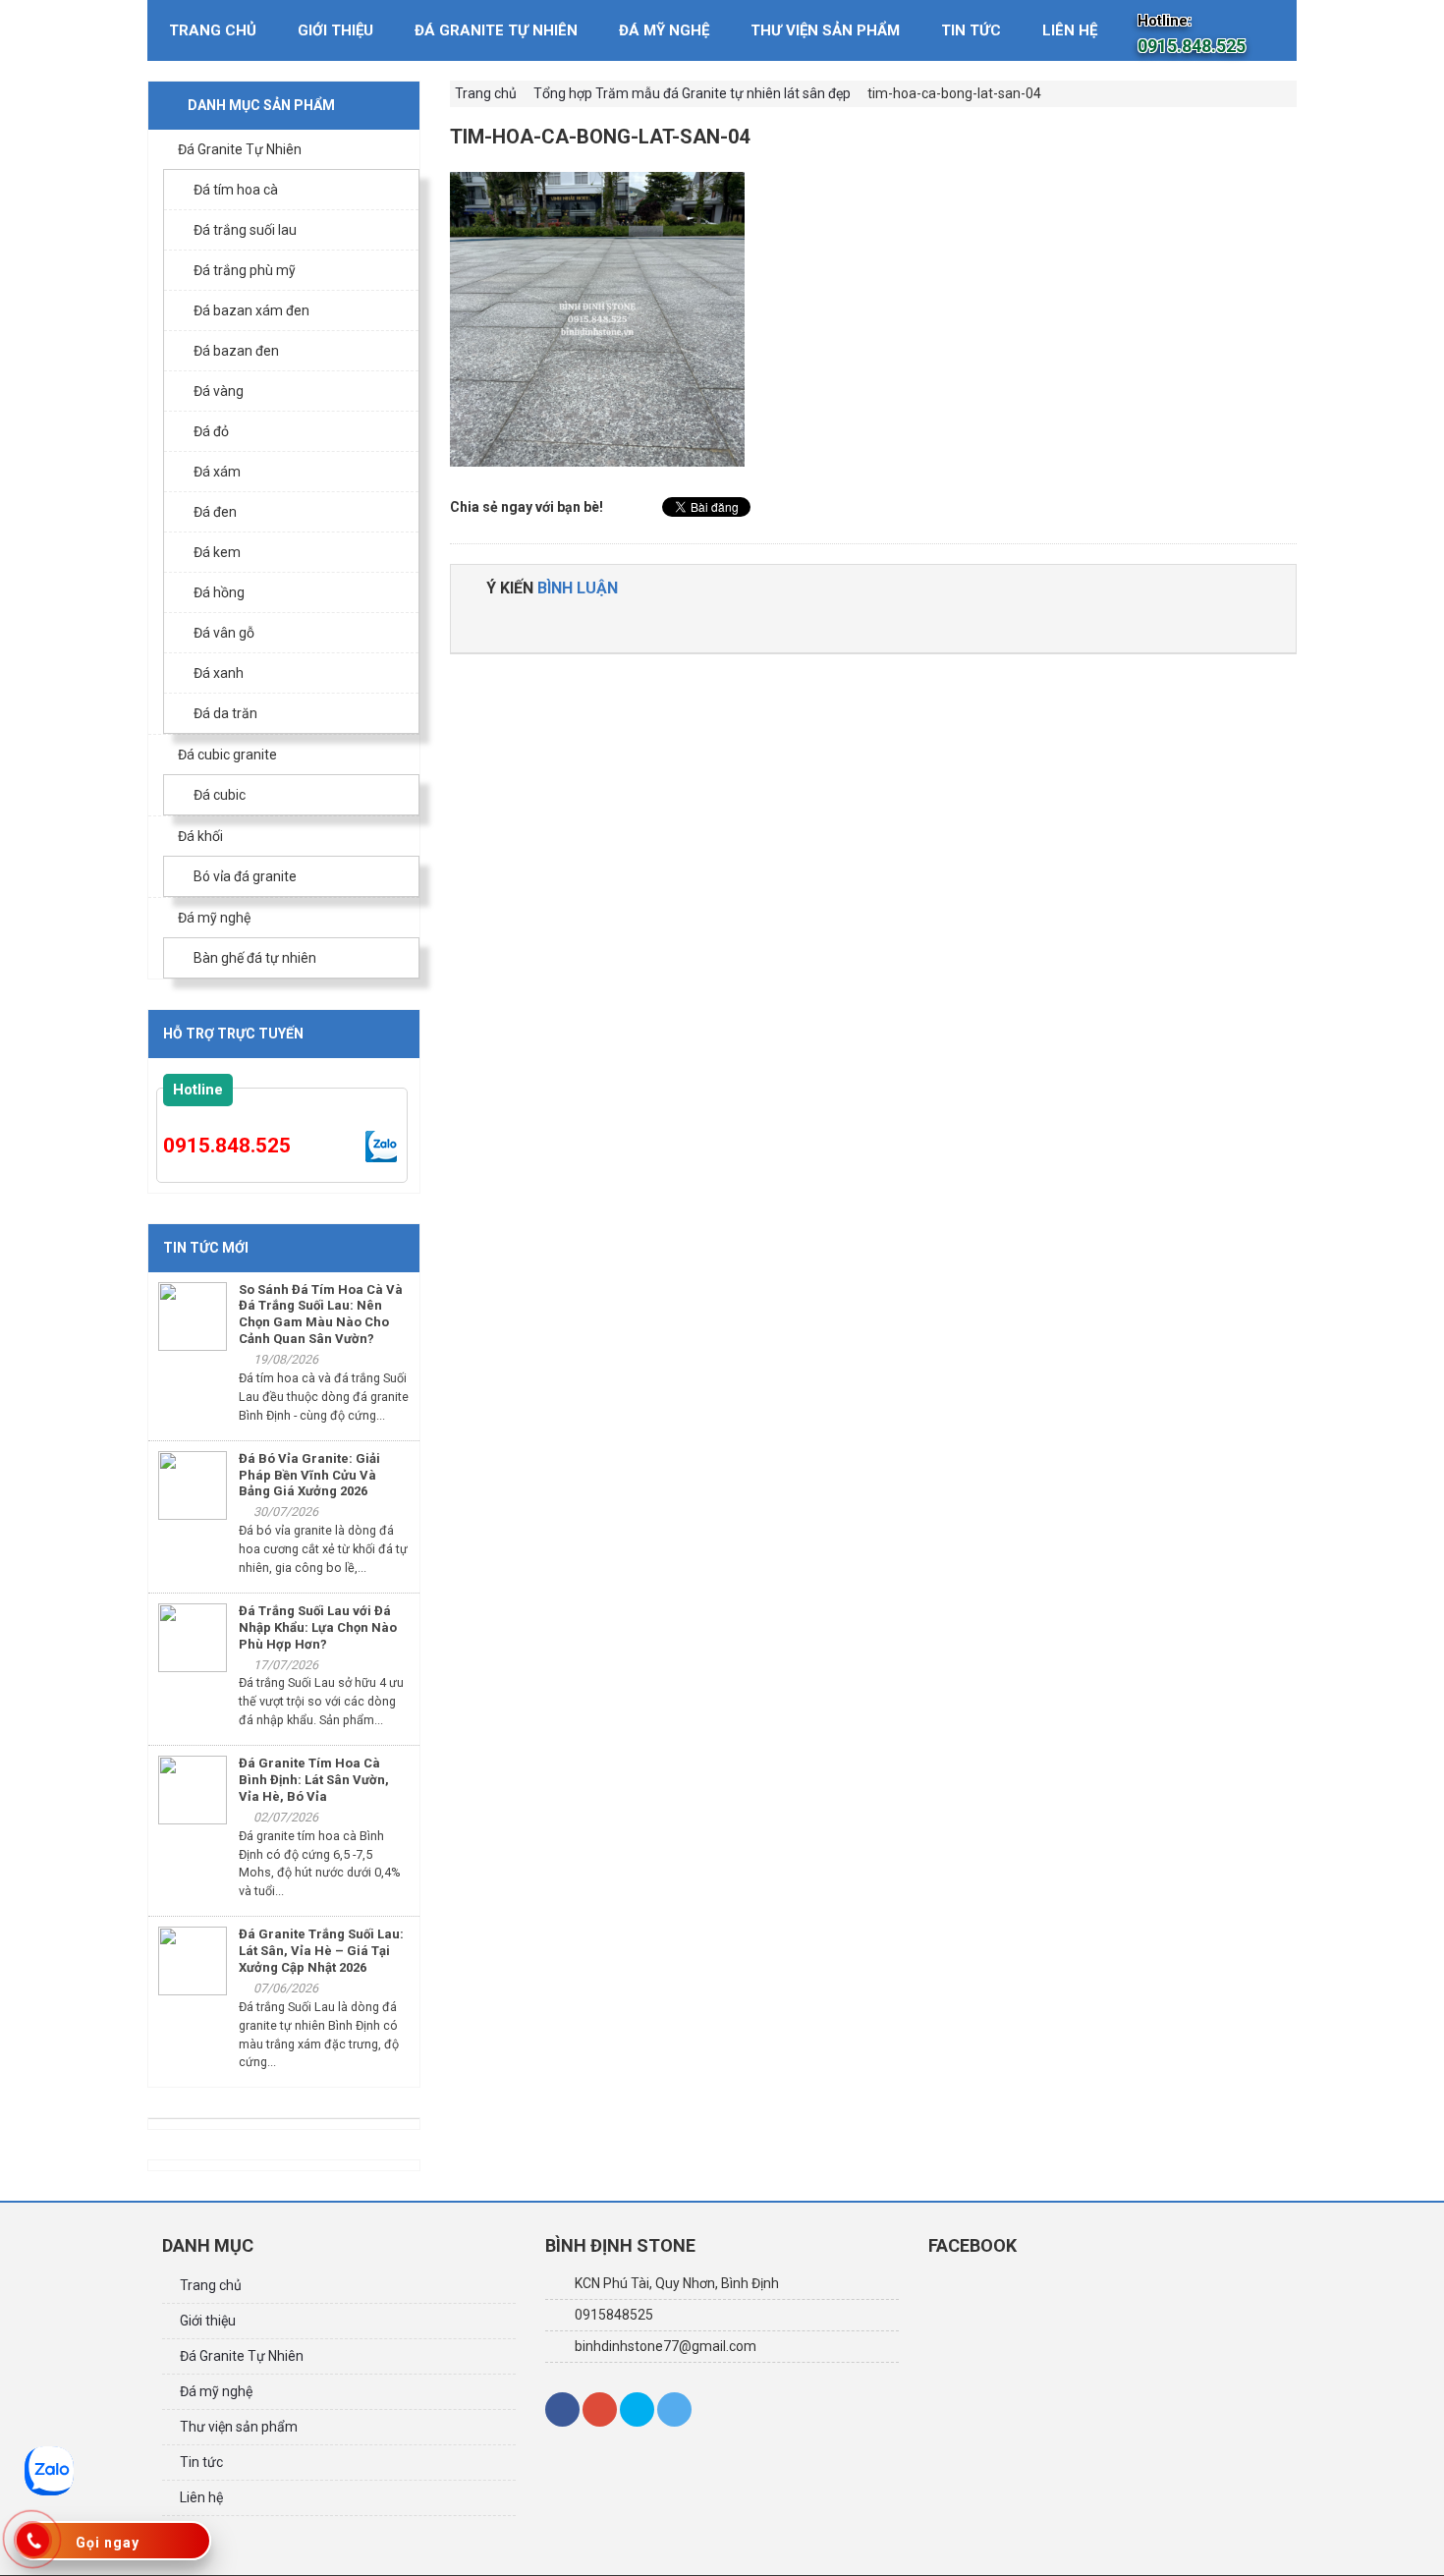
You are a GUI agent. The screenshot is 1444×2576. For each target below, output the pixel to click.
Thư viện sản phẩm (825, 30)
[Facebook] (562, 2409)
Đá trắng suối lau (245, 230)
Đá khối (200, 836)
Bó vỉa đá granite (245, 876)
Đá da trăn (225, 713)
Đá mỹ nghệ (664, 30)
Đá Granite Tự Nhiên (496, 30)
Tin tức (971, 30)
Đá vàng (219, 391)
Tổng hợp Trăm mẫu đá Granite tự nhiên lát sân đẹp (692, 93)
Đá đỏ (211, 431)
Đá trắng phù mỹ (245, 270)
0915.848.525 (227, 1146)
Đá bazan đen (236, 351)
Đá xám (217, 472)
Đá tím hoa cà (236, 190)
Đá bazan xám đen (251, 310)
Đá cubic (220, 795)
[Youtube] (674, 2409)
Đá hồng (219, 592)
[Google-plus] (600, 2409)
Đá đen (215, 512)
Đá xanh (219, 673)
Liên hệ (1070, 30)
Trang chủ (213, 30)
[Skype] (637, 2409)
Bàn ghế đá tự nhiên (255, 958)
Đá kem (217, 552)
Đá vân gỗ (224, 633)
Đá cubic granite (227, 755)
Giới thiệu (335, 30)
